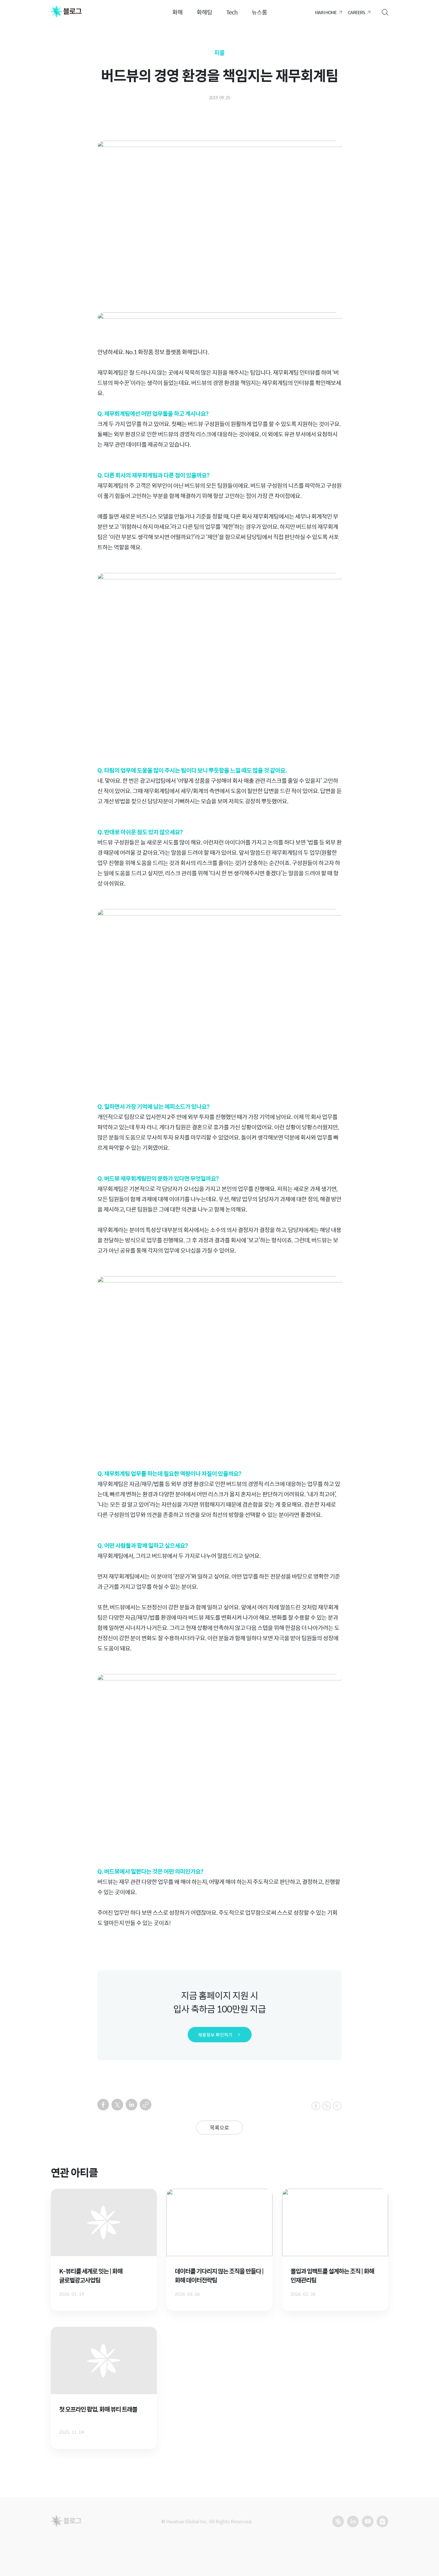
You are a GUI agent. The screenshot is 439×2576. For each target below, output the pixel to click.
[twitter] (117, 2105)
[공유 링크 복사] (146, 2105)
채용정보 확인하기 (215, 2035)
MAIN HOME (326, 12)
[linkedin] (131, 2105)
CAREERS (356, 12)
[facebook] (103, 2105)
